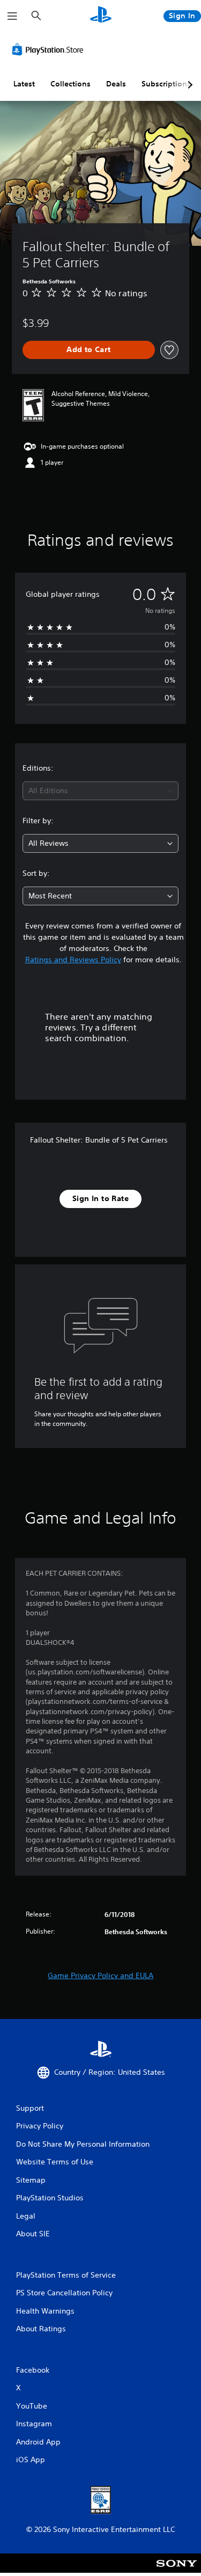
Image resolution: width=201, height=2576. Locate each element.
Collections (70, 84)
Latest (24, 84)
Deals (116, 84)
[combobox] (100, 791)
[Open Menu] (12, 16)
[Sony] (177, 2570)
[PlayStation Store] (50, 49)
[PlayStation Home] (101, 16)
